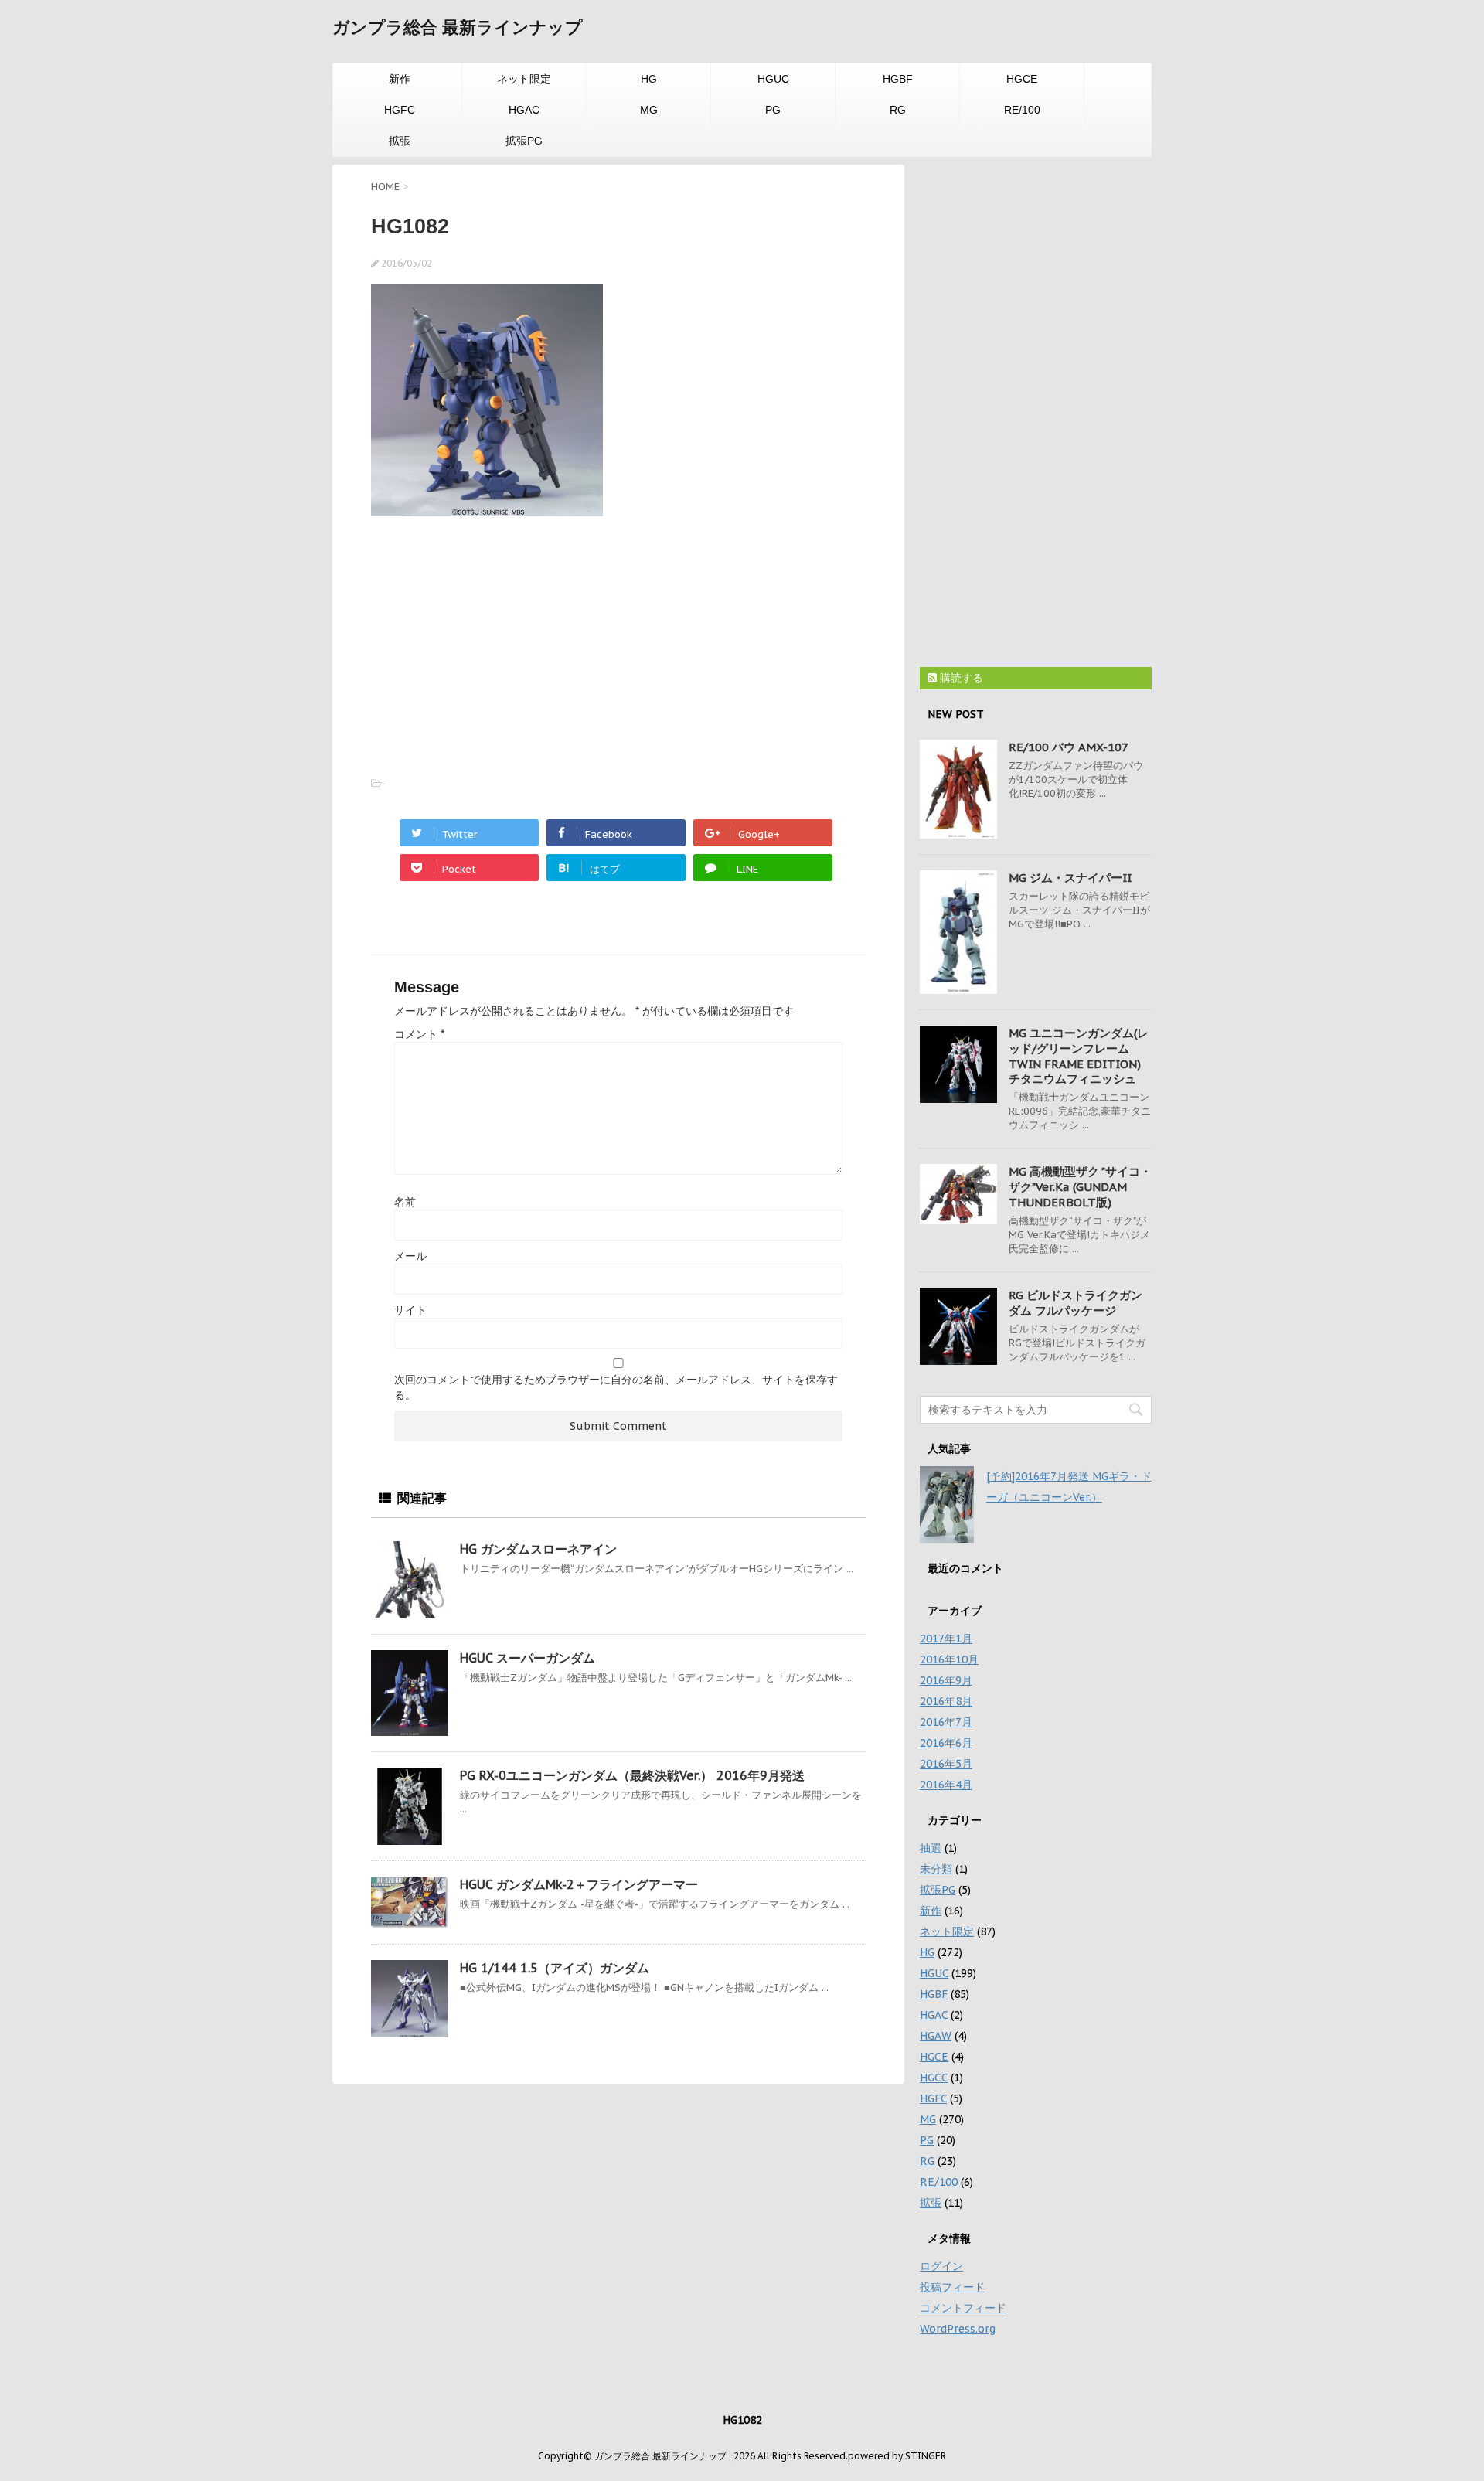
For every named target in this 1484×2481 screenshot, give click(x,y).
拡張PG (524, 141)
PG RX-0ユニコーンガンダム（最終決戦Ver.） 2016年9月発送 (632, 1775)
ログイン (941, 2266)
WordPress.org (958, 2329)
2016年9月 (946, 1680)
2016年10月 (949, 1659)
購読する (960, 678)
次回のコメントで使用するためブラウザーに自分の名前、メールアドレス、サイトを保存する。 (616, 1387)
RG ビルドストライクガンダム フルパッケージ (1076, 1303)
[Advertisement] (501, 640)
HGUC (773, 79)
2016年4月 (946, 1785)
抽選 (931, 1848)
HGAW (936, 2036)
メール (410, 1256)
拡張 (400, 141)
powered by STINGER (897, 2456)
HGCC (934, 2078)
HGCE (1022, 79)
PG (773, 110)
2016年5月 (946, 1764)
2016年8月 (946, 1701)
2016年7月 (946, 1722)
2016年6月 (946, 1743)
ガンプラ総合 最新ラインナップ (458, 27)
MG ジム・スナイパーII (1070, 878)
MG (649, 110)
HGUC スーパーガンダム (528, 1658)
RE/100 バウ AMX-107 (1069, 747)
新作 (400, 79)
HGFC (400, 110)
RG (898, 110)
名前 (405, 1202)
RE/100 (1022, 110)
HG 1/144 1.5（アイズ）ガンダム (555, 1968)
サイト (410, 1310)
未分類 (936, 1869)
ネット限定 (524, 79)
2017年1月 (946, 1639)
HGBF (898, 79)
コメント (419, 1034)
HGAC (524, 110)
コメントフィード (963, 2308)
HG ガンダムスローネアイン (538, 1549)
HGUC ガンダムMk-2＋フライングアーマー (579, 1884)
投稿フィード (952, 2287)
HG (649, 79)
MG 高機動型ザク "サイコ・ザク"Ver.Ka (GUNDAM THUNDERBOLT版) (1080, 1187)
